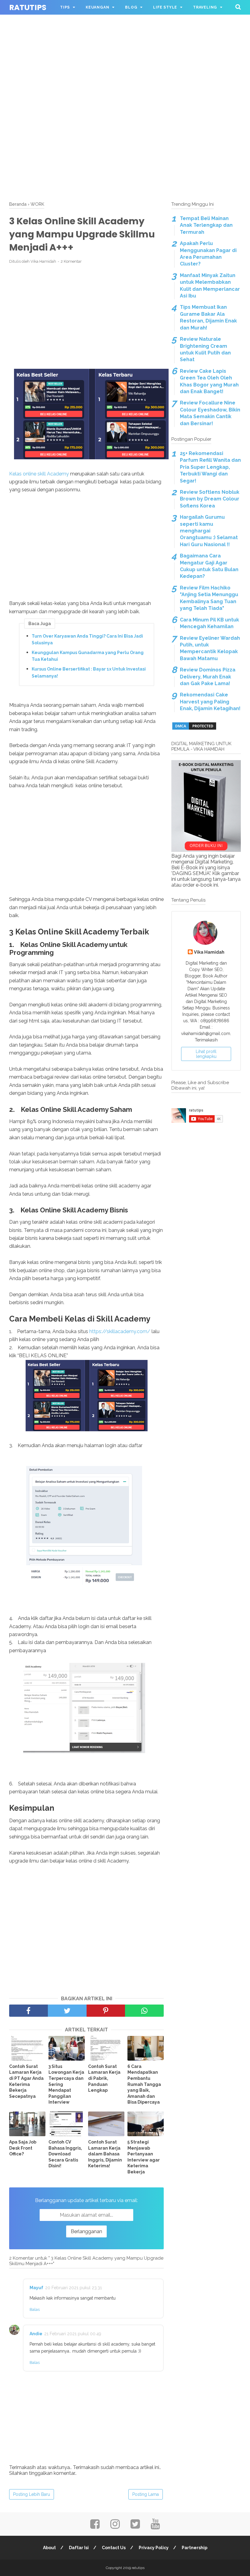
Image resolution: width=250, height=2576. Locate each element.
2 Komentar (71, 261)
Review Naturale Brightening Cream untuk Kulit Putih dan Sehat (205, 349)
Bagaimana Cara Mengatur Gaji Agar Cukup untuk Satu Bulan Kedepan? (209, 566)
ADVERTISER (105, 22)
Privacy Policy (154, 2548)
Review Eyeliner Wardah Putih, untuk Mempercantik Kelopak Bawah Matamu (210, 648)
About (49, 2548)
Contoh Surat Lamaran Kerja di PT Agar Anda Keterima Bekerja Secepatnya (26, 2081)
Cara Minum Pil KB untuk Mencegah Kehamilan (209, 623)
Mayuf (36, 2288)
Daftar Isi (79, 2548)
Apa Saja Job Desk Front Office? (23, 2148)
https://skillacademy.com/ (120, 1331)
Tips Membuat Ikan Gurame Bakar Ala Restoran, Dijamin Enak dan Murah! (208, 317)
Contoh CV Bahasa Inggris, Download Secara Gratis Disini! (65, 2154)
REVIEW (68, 22)
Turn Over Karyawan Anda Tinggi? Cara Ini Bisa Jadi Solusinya (87, 639)
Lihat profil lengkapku (206, 1054)
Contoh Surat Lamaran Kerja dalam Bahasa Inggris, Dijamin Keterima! (105, 2154)
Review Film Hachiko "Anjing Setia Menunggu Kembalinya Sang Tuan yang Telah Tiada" (209, 598)
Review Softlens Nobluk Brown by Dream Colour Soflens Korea (210, 499)
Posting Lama (146, 2494)
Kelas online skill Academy (39, 474)
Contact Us (114, 2548)
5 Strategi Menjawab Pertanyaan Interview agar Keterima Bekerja (144, 2157)
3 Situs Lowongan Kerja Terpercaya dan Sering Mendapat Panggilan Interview (66, 2084)
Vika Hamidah (209, 952)
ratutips (28, 7)
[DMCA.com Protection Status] (194, 729)
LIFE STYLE (165, 7)
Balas (35, 2309)
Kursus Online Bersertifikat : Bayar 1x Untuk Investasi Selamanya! (89, 672)
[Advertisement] (125, 43)
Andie (36, 2334)
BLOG (131, 7)
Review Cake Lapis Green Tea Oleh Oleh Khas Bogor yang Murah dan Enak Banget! (209, 381)
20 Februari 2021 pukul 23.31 (73, 2288)
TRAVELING (205, 7)
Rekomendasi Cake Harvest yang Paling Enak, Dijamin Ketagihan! (210, 702)
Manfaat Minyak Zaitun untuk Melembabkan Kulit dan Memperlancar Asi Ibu (210, 286)
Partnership (195, 2548)
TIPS (65, 7)
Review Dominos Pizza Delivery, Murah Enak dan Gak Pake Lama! (208, 677)
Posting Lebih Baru (32, 2494)
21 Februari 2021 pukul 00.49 (73, 2334)
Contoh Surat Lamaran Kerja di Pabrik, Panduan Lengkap (104, 2078)
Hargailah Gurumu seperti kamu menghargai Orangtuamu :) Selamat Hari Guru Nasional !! (209, 531)
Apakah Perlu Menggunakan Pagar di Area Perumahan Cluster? (208, 254)
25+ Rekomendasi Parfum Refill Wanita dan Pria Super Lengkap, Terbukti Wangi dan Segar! (210, 467)
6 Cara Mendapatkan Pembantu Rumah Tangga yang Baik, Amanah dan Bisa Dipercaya (144, 2084)
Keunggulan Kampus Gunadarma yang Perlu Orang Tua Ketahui (88, 656)
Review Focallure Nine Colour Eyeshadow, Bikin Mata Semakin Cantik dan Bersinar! (210, 413)
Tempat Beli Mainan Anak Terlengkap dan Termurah (206, 225)
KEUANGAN (97, 7)
